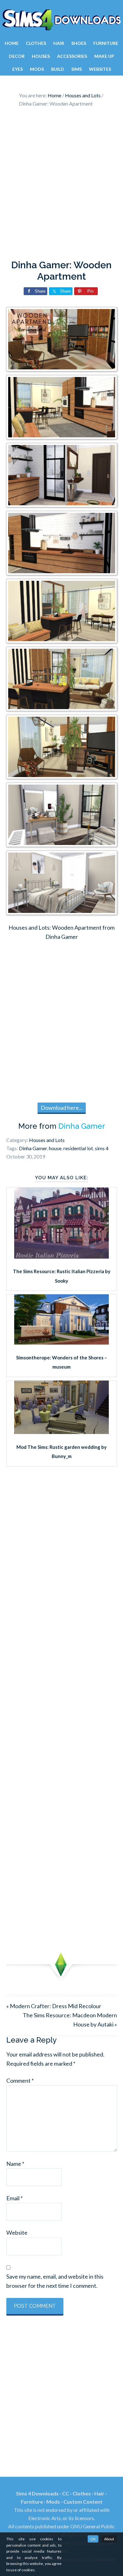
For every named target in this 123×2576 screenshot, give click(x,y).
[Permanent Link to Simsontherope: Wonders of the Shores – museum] (61, 1342)
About (109, 2539)
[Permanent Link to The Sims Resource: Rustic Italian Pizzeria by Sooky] (61, 1256)
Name (15, 2164)
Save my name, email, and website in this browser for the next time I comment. (55, 2281)
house (55, 1148)
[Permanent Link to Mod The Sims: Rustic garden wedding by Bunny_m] (61, 1432)
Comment (20, 2081)
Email (15, 2198)
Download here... (62, 1108)
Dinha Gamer (82, 1126)
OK (93, 2539)
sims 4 (102, 1148)
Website (17, 2233)
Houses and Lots (47, 1140)
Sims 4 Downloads (61, 20)
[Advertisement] (61, 185)
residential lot (78, 1148)
